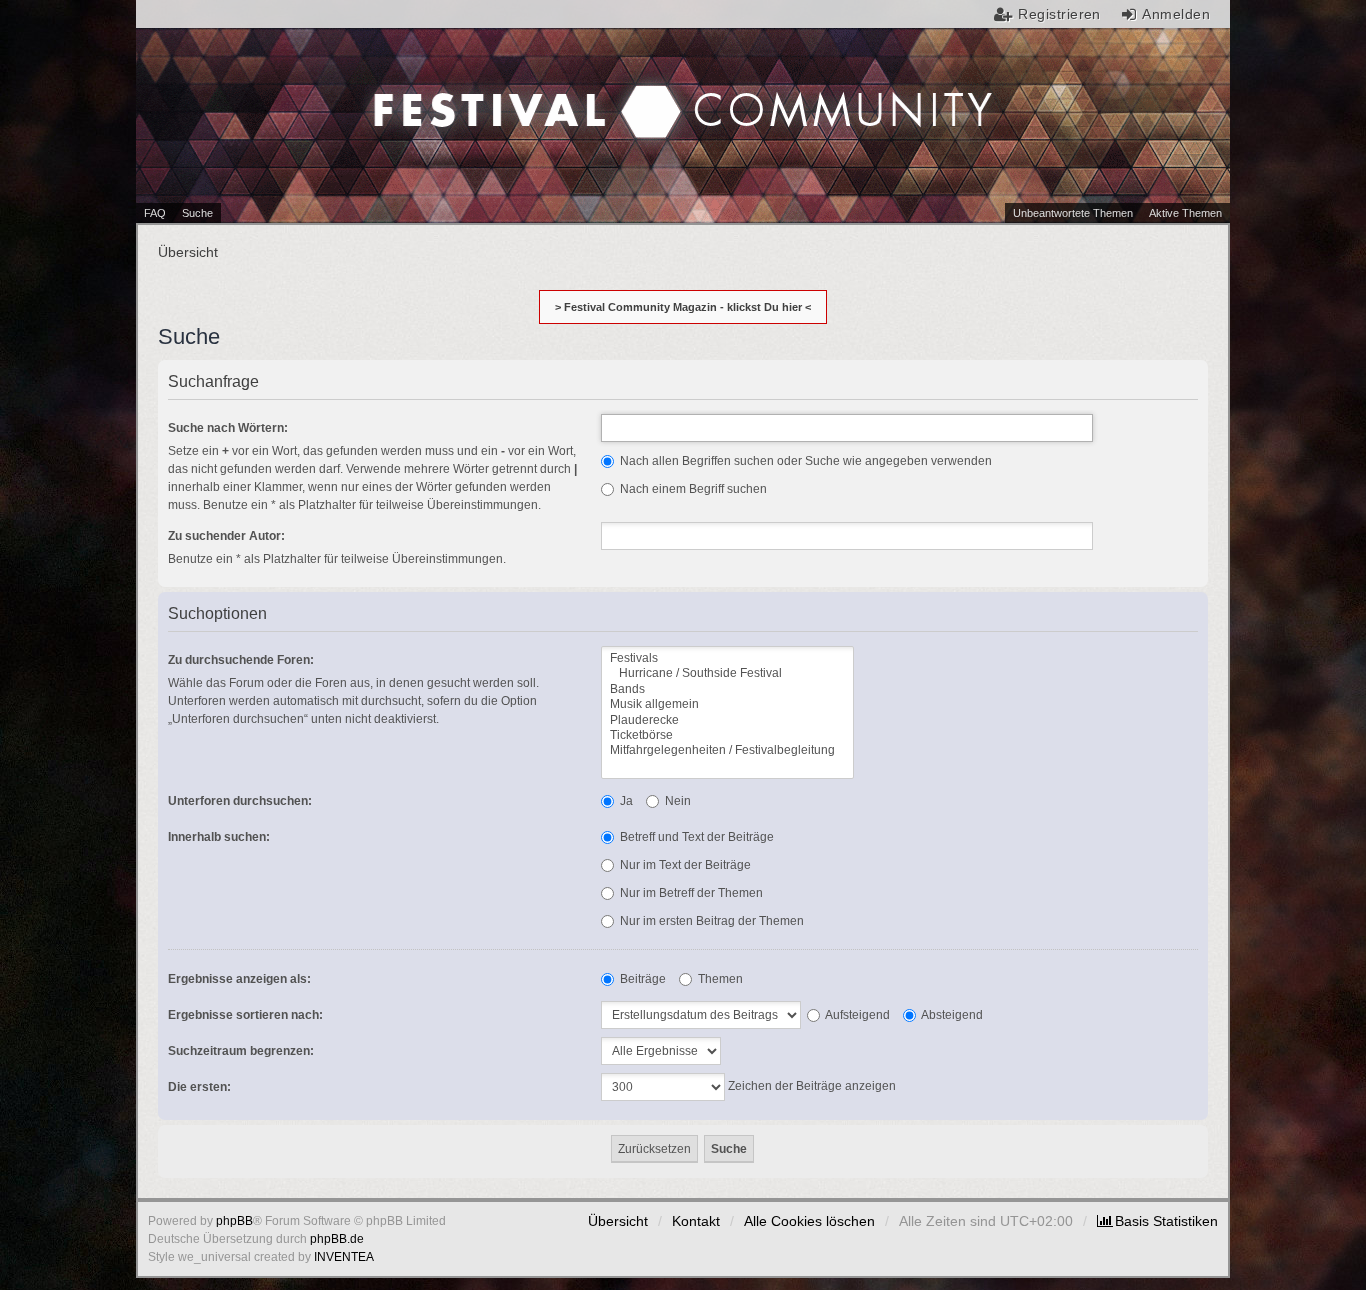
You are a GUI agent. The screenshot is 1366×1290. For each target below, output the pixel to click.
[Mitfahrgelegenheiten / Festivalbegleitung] (727, 750)
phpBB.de (337, 1239)
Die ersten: (199, 1087)
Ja (625, 801)
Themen (719, 979)
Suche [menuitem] (197, 213)
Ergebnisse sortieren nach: (245, 1015)
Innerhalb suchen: (219, 837)
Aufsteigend (856, 1015)
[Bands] (727, 689)
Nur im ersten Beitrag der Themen (710, 921)
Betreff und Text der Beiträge (695, 837)
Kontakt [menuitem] (696, 1221)
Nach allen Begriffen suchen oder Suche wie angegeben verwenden (804, 461)
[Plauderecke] (727, 720)
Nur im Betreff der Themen (690, 893)
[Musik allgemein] (727, 704)
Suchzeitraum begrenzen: (241, 1051)
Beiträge (641, 979)
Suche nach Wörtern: (228, 428)
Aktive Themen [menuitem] (1185, 213)
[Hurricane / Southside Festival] (727, 673)
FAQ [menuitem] (155, 213)
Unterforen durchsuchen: (240, 801)
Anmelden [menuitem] (1176, 14)
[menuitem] (1157, 1221)
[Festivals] (727, 658)
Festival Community (514, 91)
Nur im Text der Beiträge (684, 865)
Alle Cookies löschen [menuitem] (809, 1221)
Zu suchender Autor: (226, 536)
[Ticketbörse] (727, 735)
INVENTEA (344, 1257)
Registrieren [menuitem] (1059, 14)
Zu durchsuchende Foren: (241, 660)
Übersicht (618, 1221)
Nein (676, 801)
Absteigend (951, 1015)
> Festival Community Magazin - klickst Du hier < (683, 307)
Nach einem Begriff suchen (692, 489)
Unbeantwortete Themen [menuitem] (1073, 213)
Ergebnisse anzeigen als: (239, 979)
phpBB (234, 1221)
